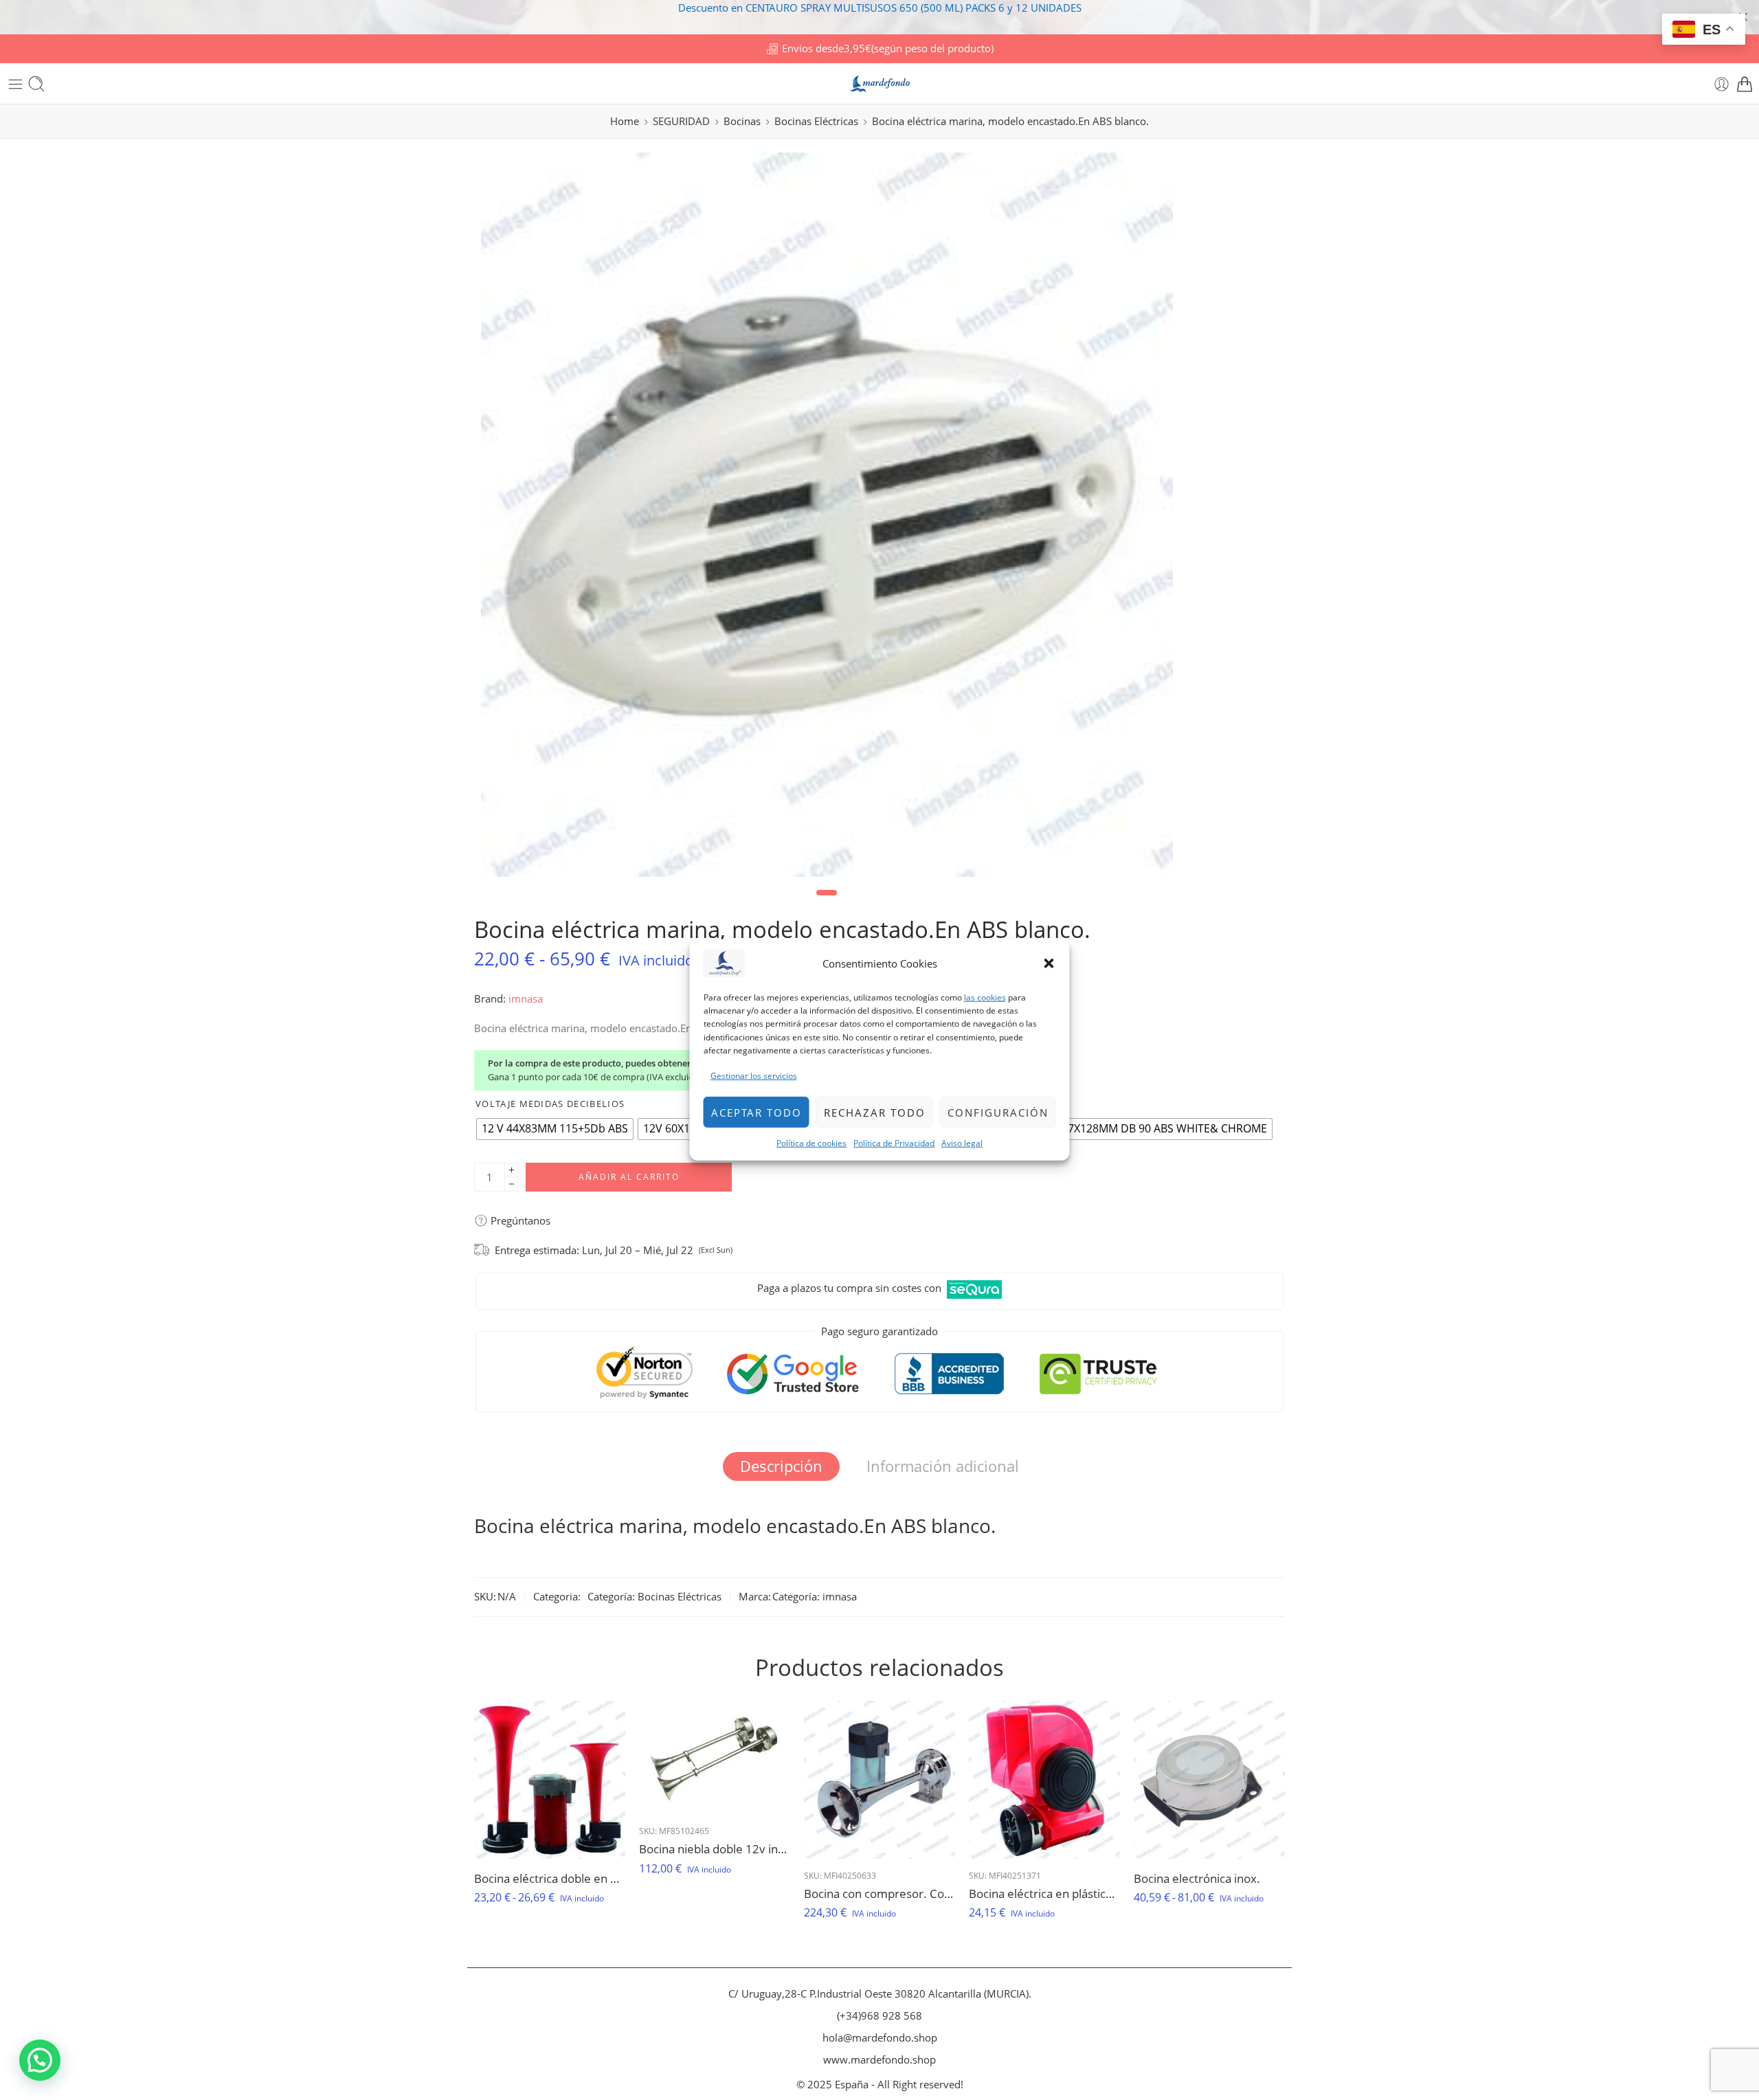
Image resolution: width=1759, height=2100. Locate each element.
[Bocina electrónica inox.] (1209, 1780)
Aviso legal (962, 1143)
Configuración (998, 1112)
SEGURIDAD (681, 121)
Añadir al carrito (629, 1177)
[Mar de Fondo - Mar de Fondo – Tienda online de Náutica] (879, 84)
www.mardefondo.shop (879, 2060)
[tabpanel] (827, 518)
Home (625, 121)
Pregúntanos (519, 1220)
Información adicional (943, 1466)
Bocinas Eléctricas (816, 121)
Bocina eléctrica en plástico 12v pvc (1044, 1894)
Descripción (781, 1466)
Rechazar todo (875, 1112)
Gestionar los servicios (754, 1076)
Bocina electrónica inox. (1197, 1878)
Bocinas (742, 121)
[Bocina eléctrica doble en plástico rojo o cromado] (550, 1780)
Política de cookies (811, 1143)
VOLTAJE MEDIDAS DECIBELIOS (550, 1104)
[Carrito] (1745, 84)
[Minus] (512, 1184)
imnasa (526, 999)
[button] (1049, 963)
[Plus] (512, 1170)
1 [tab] (827, 903)
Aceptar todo (757, 1112)
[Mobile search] (36, 84)
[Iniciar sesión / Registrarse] (1722, 84)
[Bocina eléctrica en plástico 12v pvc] (1044, 1780)
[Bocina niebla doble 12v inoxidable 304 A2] (715, 1758)
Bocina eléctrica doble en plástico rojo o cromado (550, 1878)
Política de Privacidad (894, 1143)
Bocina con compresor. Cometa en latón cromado (879, 1894)
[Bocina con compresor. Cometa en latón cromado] (879, 1780)
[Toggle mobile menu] (15, 84)
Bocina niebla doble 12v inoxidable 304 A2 (715, 1849)
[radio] (555, 1129)
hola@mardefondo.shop (880, 2038)
